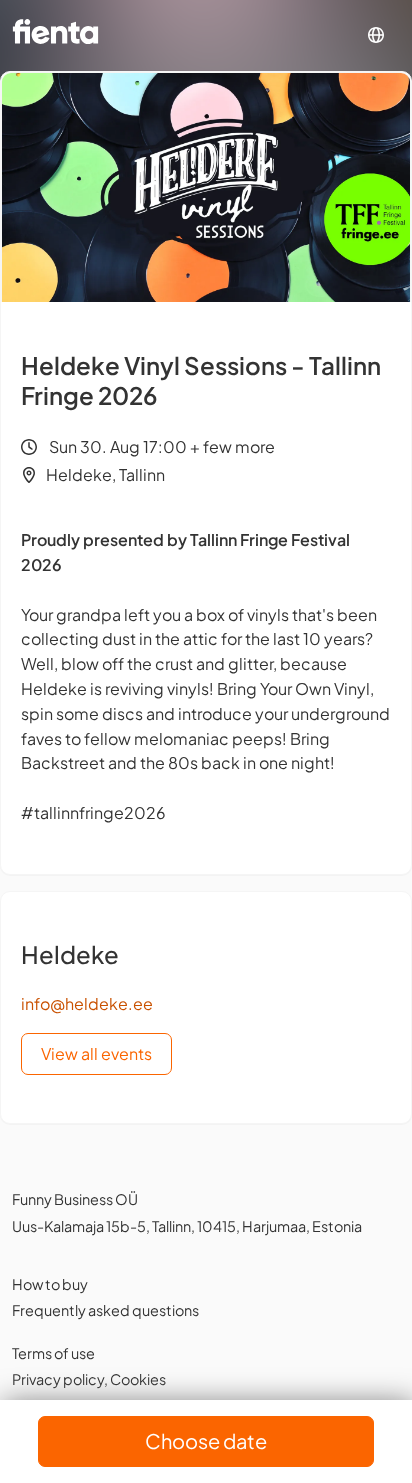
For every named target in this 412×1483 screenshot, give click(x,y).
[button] (376, 35)
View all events (96, 1053)
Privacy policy (58, 1379)
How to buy (50, 1284)
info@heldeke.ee (87, 1003)
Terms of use (53, 1353)
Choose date (206, 1440)
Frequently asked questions (105, 1310)
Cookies (138, 1379)
